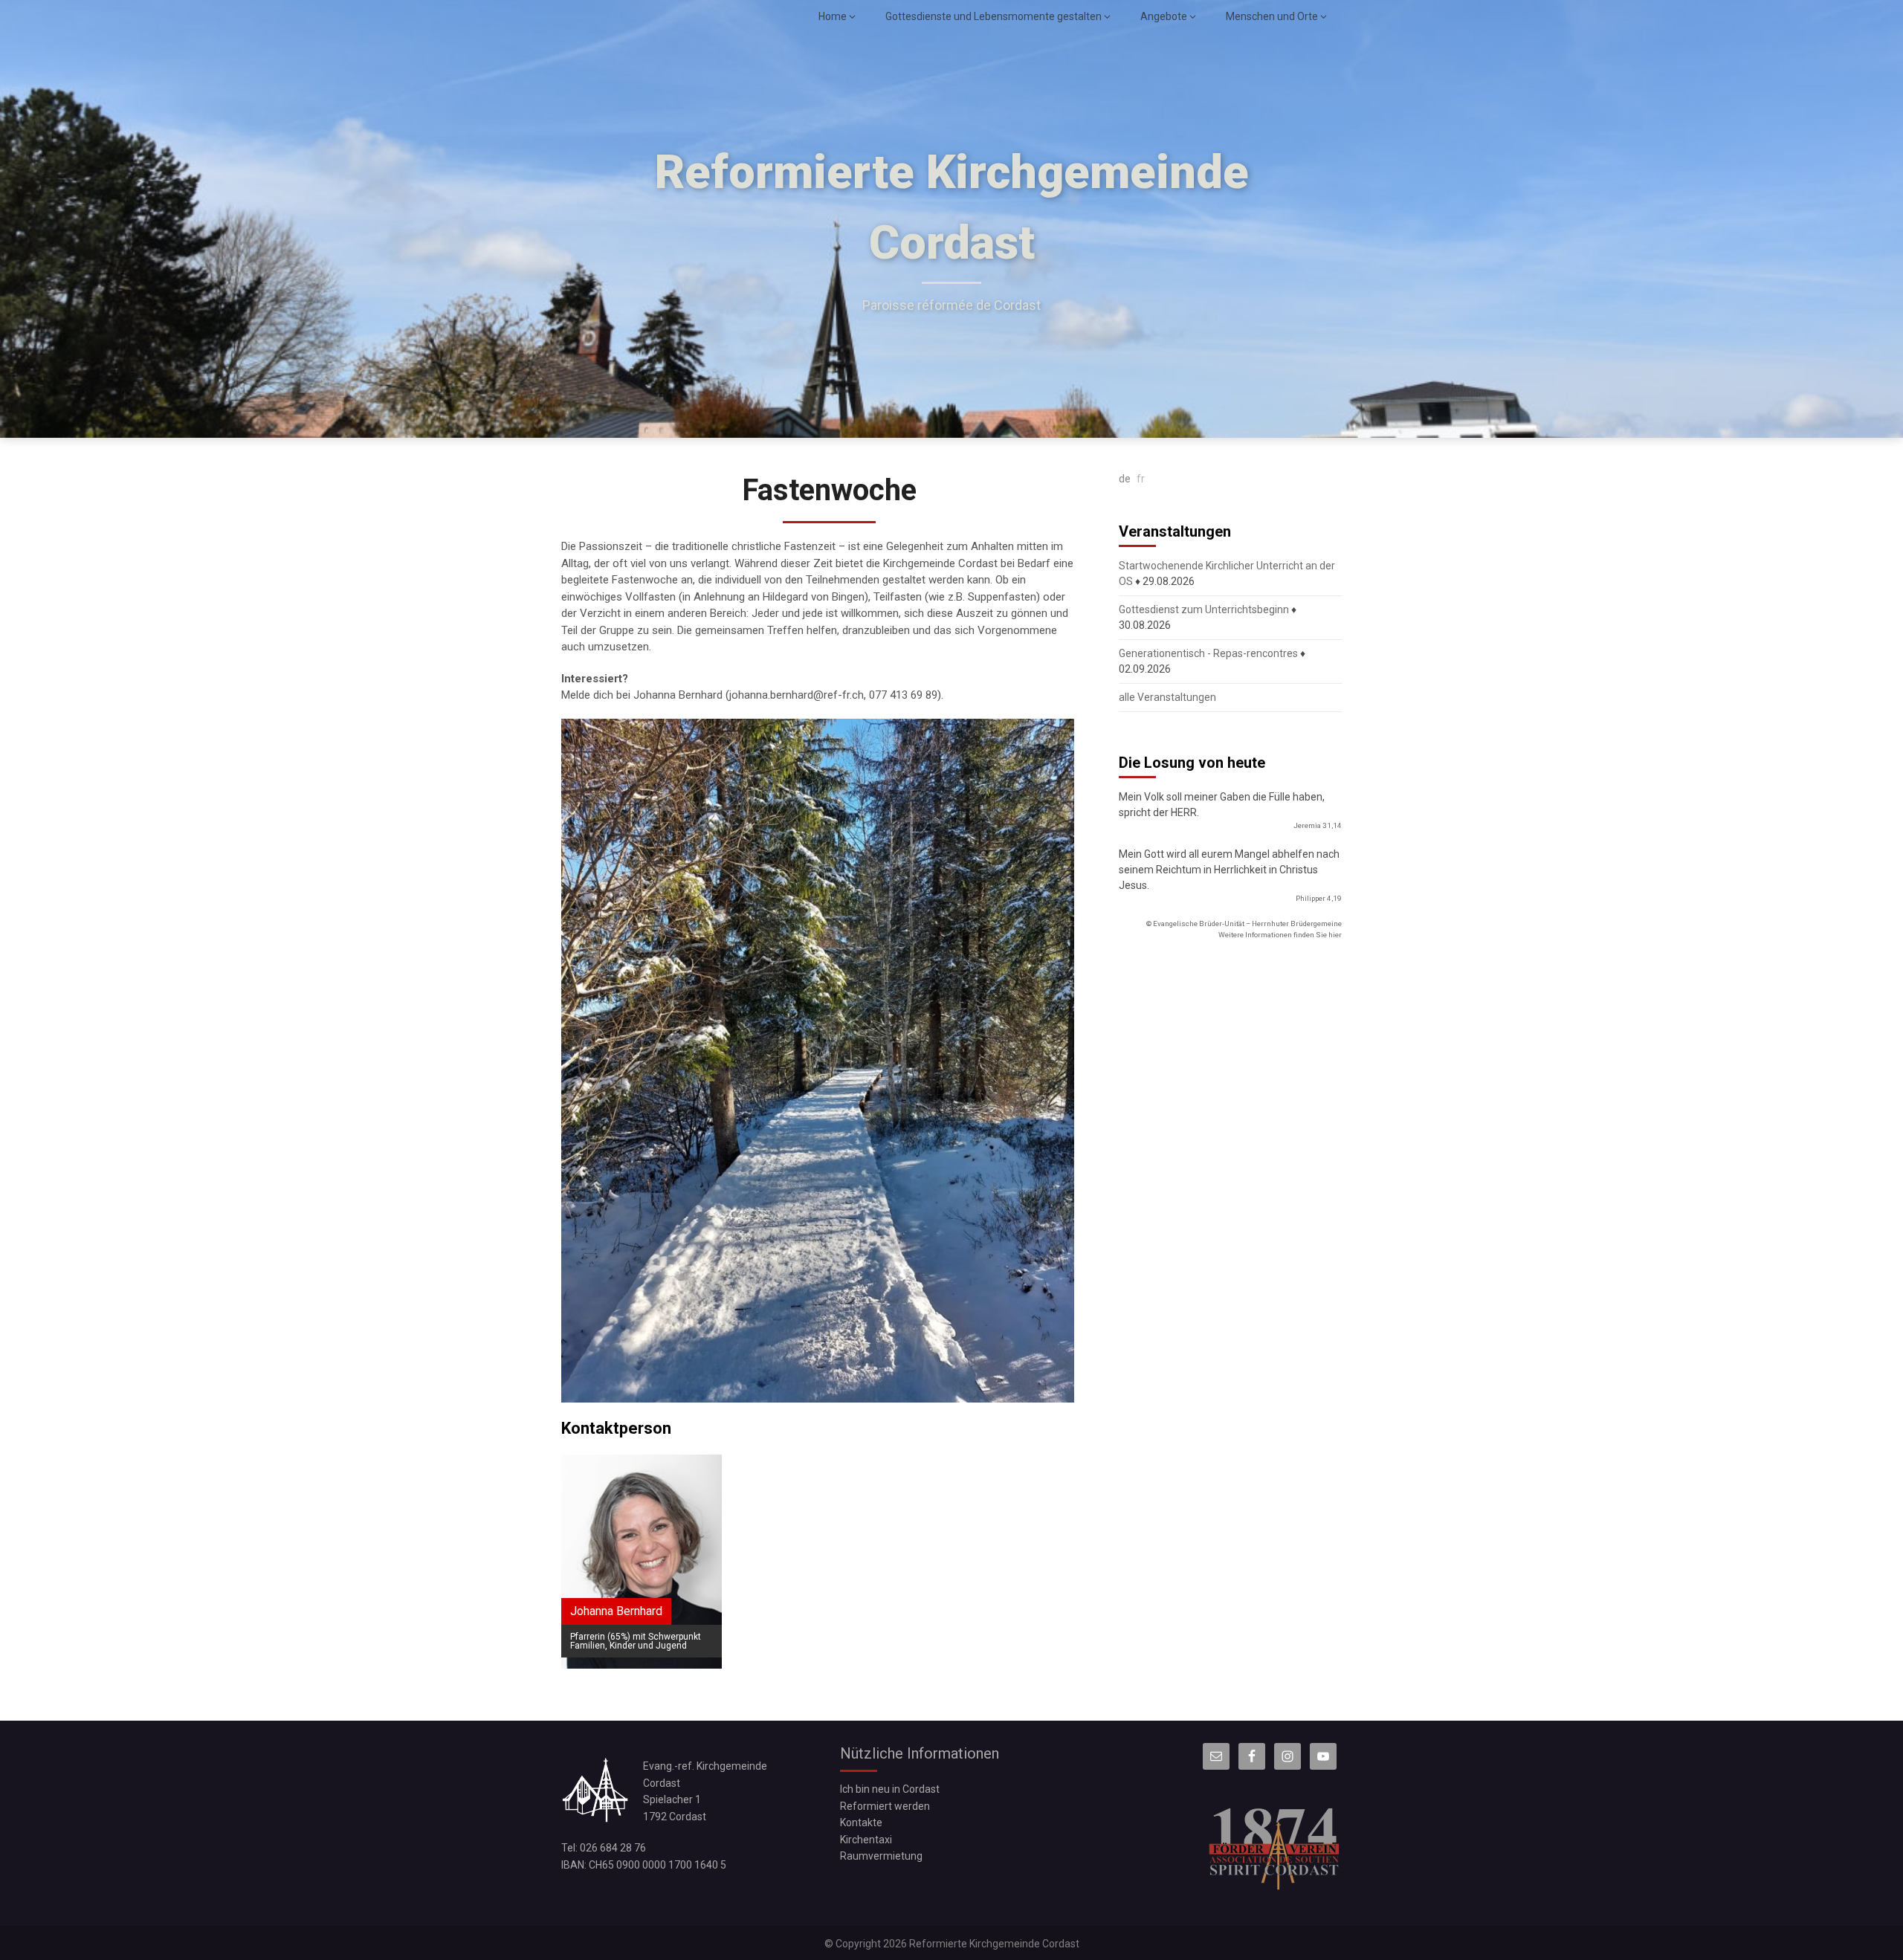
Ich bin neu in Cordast (890, 1789)
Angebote (1164, 16)
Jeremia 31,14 (1318, 825)
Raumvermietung (881, 1856)
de (1125, 479)
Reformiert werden (885, 1806)
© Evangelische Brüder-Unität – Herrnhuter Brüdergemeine (1244, 924)
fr (1141, 479)
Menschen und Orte (1272, 16)
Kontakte (861, 1822)
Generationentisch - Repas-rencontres (1208, 653)
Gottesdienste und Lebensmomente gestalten (993, 16)
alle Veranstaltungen (1167, 697)
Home (833, 16)
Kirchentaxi (866, 1840)
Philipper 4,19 (1319, 898)
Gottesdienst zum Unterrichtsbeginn (1204, 609)
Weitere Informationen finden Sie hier (1280, 935)
